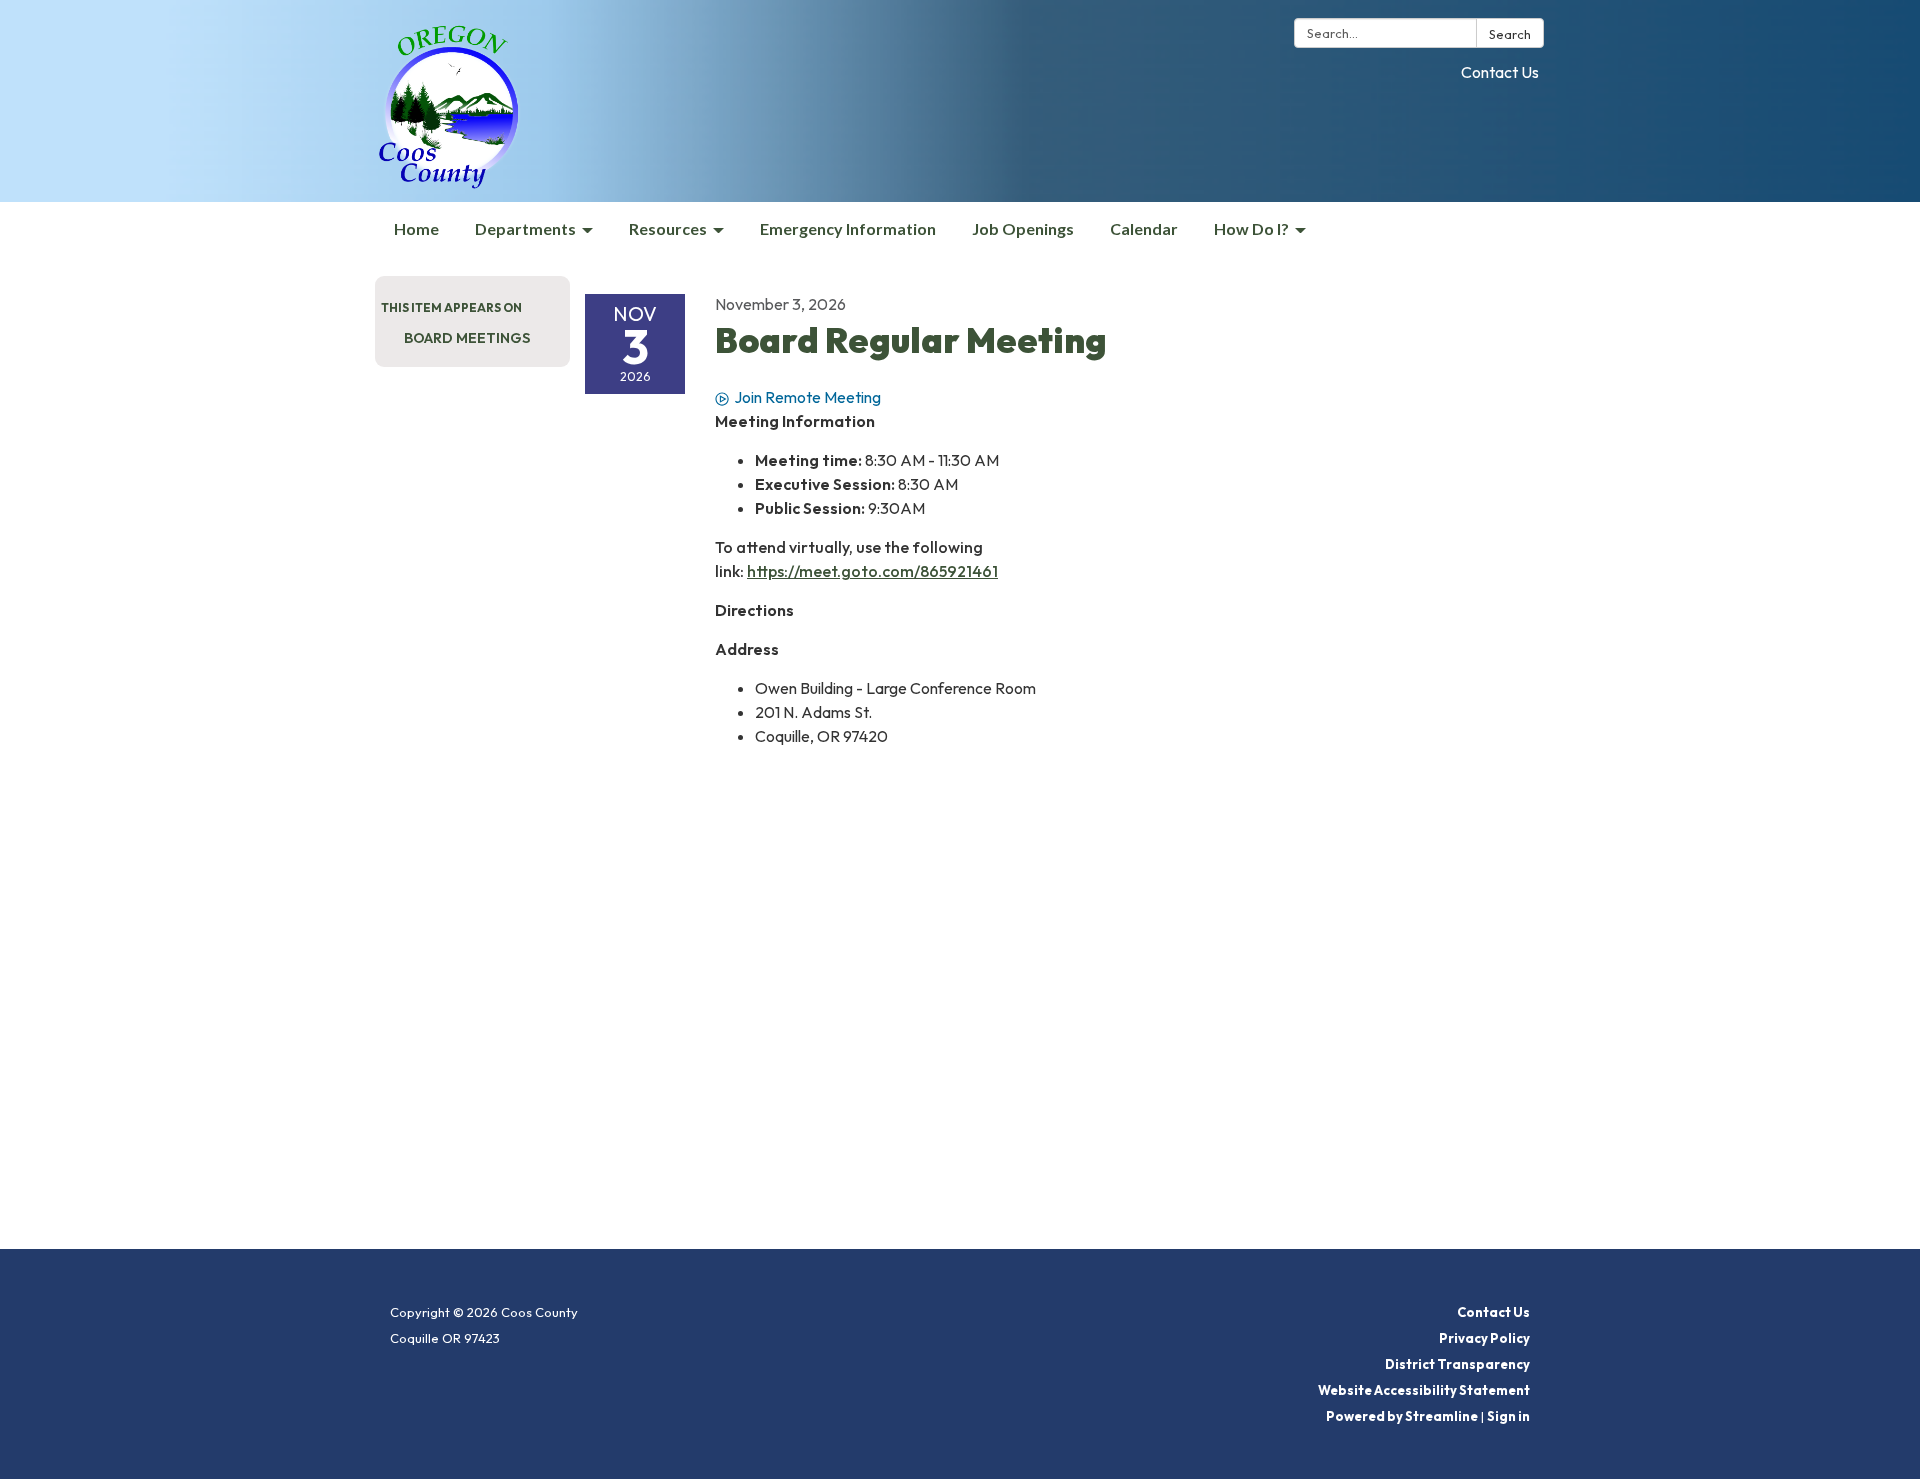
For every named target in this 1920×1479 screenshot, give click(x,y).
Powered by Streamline (1402, 1416)
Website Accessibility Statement (1424, 1390)
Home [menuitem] (416, 228)
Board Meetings (467, 338)
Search (1510, 34)
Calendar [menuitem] (1144, 228)
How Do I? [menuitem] (1251, 228)
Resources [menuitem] (668, 228)
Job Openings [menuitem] (1023, 228)
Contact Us (1500, 72)
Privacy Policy (1484, 1338)
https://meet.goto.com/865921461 (872, 571)
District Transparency (1457, 1364)
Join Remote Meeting (807, 397)
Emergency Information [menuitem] (848, 228)
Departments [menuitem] (525, 228)
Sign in (1508, 1416)
